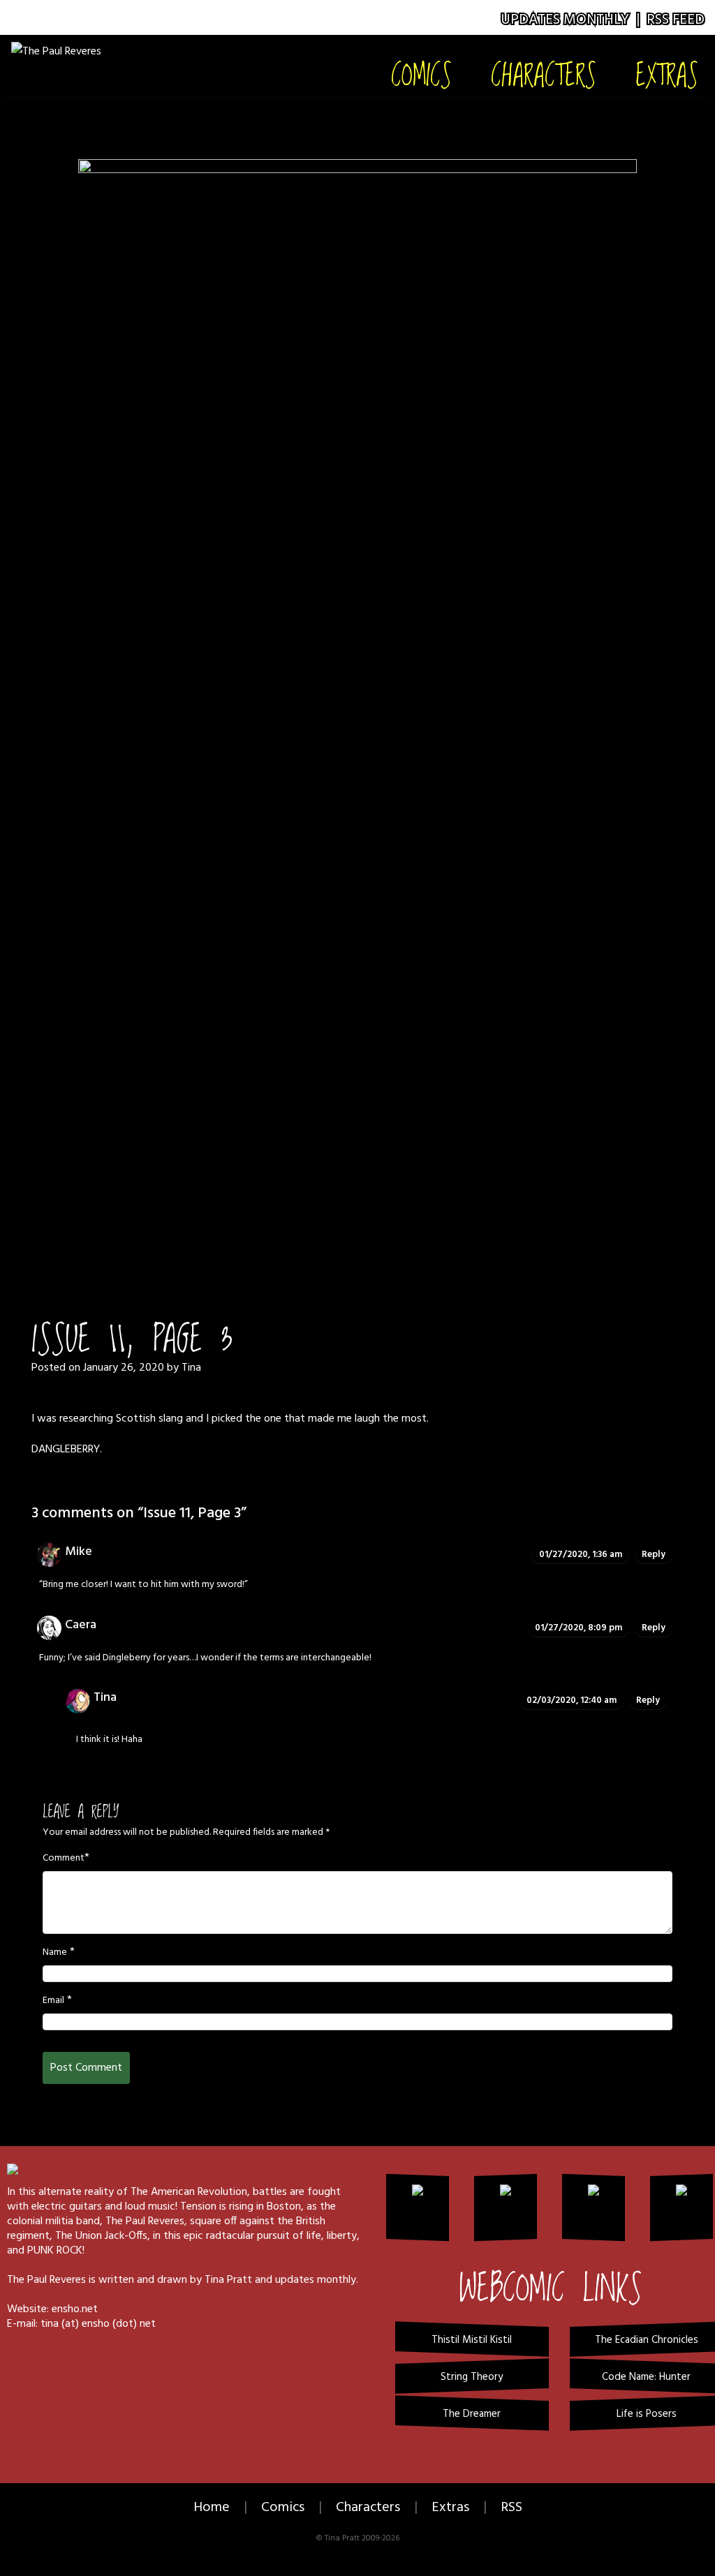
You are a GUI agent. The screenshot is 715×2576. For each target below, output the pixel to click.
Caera (81, 1625)
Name (55, 1953)
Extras (667, 74)
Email (53, 2001)
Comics (421, 74)
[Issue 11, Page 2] (339, 1237)
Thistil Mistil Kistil (472, 2340)
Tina (191, 1368)
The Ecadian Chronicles (647, 2340)
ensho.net (75, 2309)
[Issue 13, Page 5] (411, 1237)
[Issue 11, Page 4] (357, 683)
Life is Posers (647, 2414)
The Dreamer (472, 2414)
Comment (64, 1859)
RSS (511, 2508)
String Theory (472, 2377)
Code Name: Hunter (646, 2377)
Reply (654, 1555)
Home (212, 2508)
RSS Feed (676, 20)
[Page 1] (304, 1237)
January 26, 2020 (124, 1368)
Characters (544, 74)
